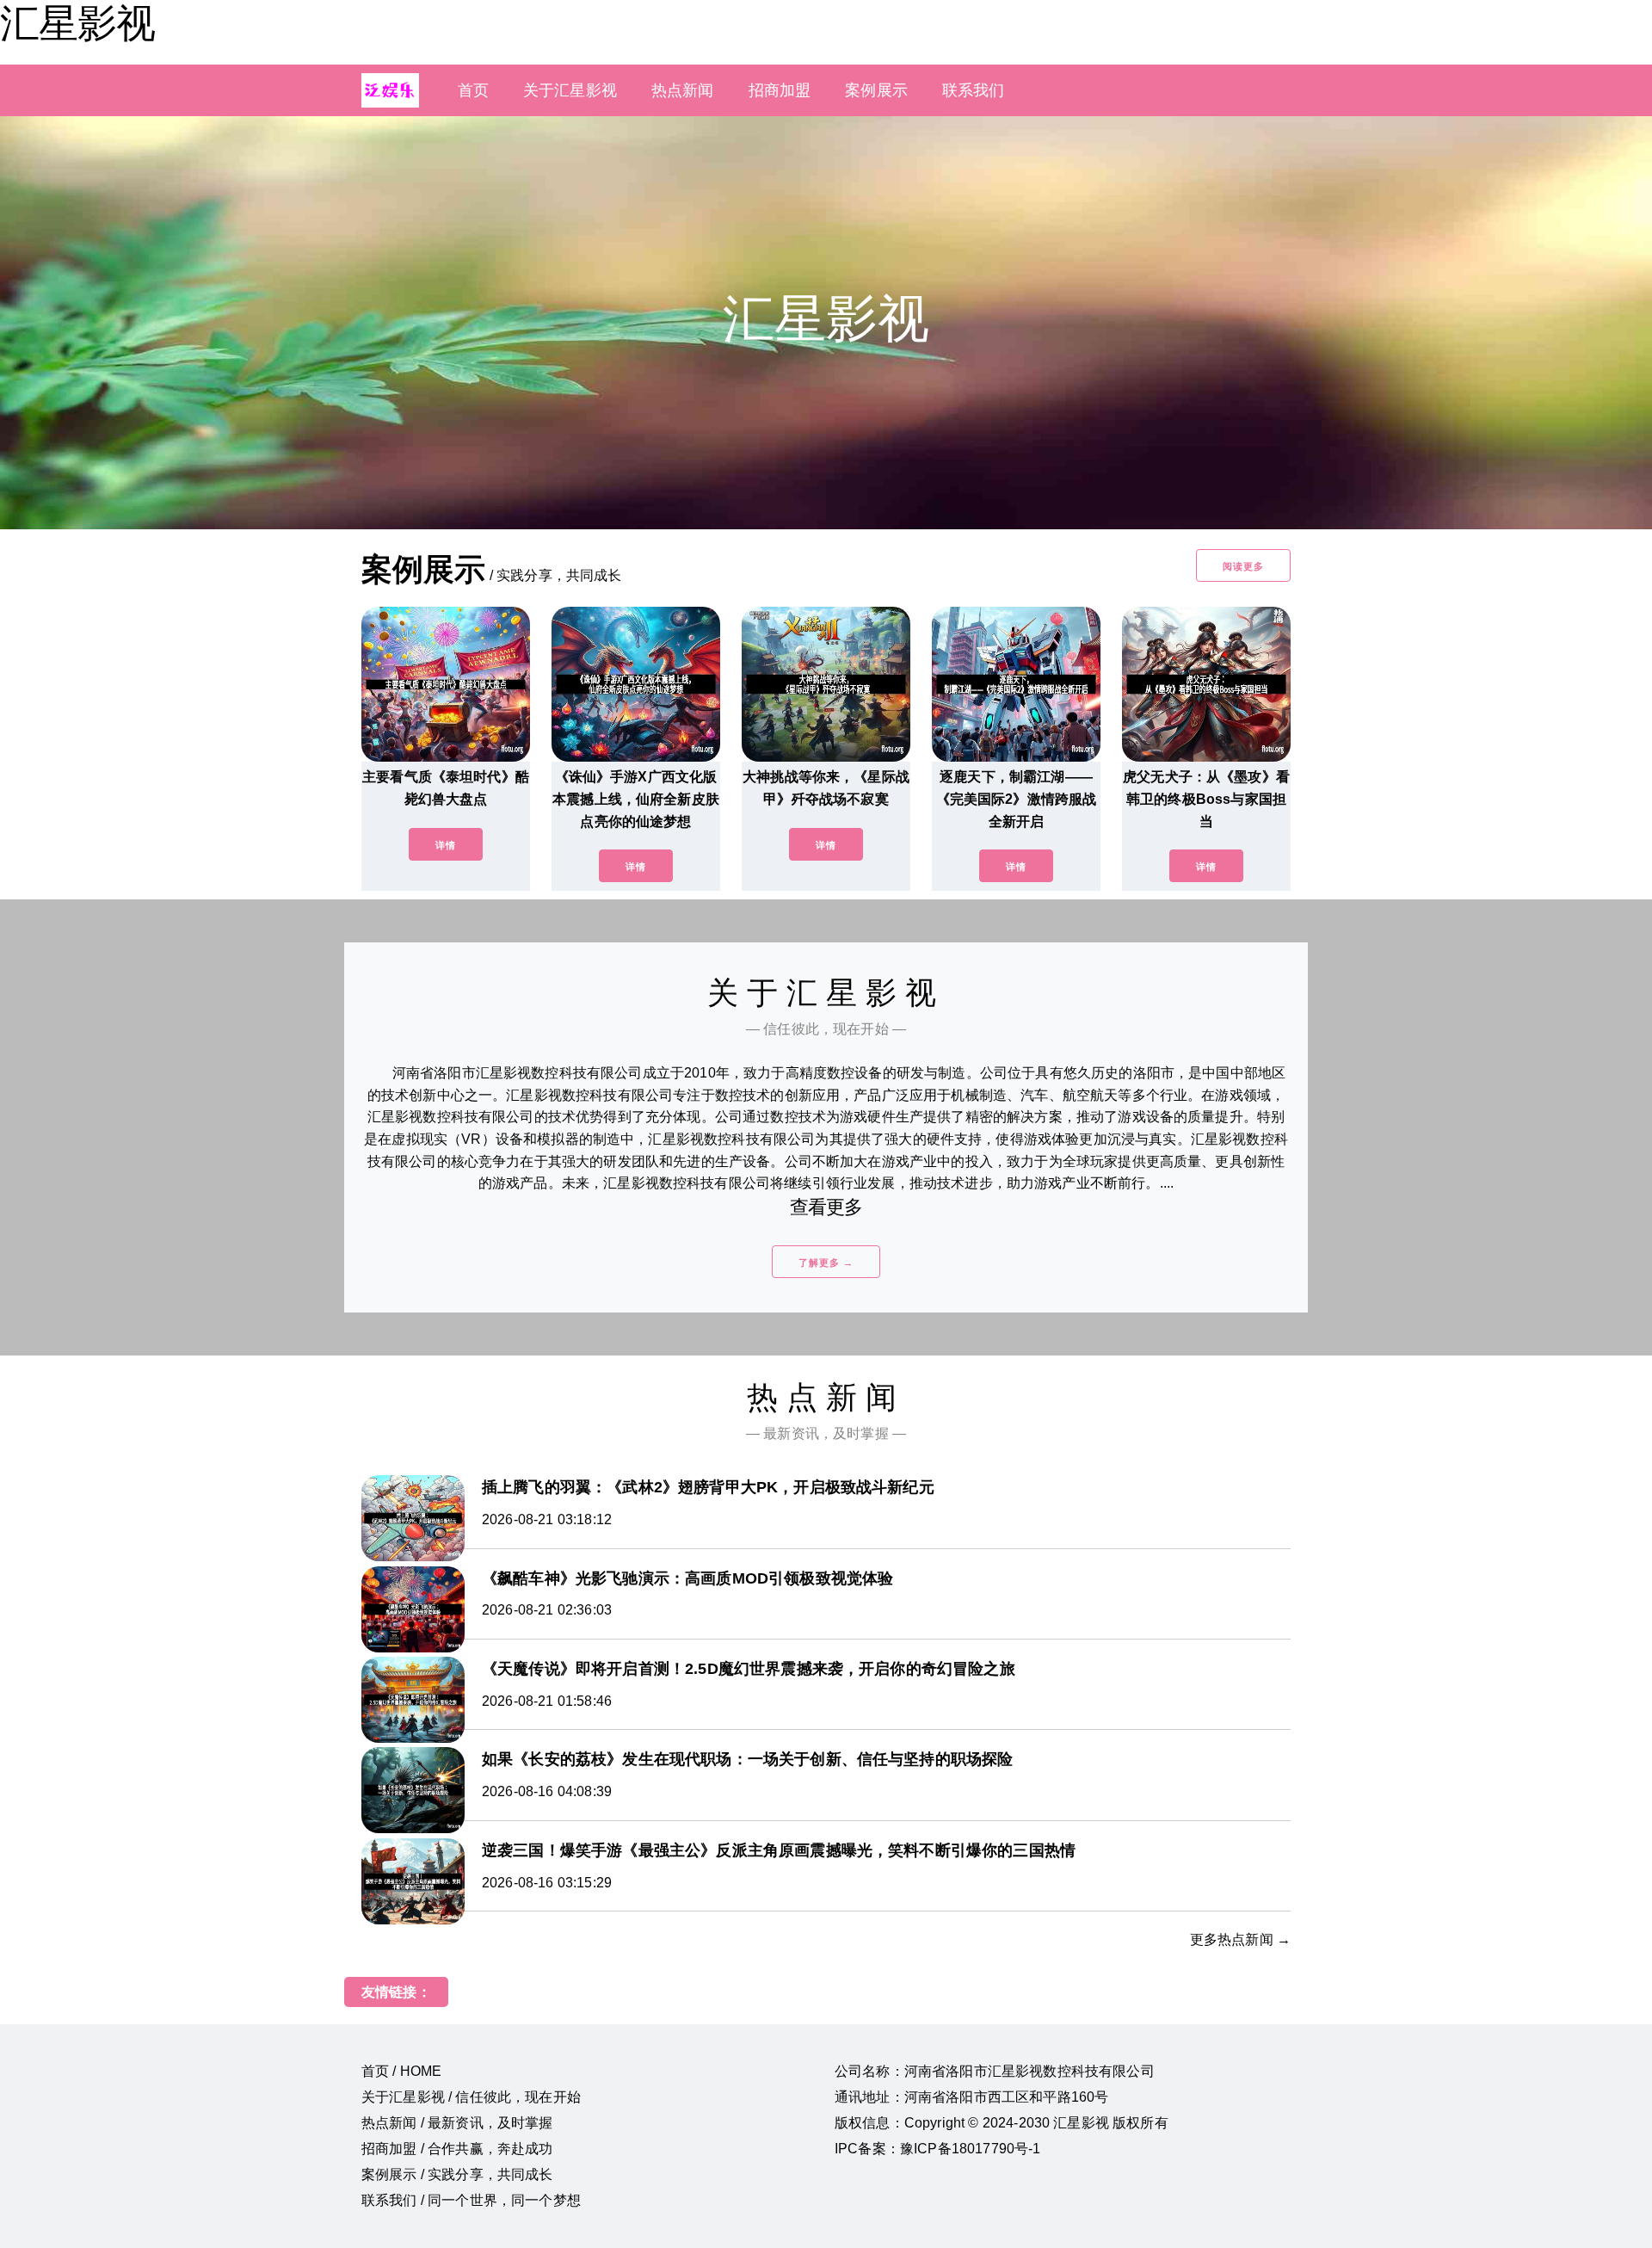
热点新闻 (683, 90)
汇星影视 (77, 23)
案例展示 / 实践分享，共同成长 (457, 2174)
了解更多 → (826, 1263)
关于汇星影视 (570, 90)
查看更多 (826, 1207)
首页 (473, 90)
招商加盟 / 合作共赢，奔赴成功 (457, 2149)
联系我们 (974, 90)
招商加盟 (780, 90)
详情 (446, 845)
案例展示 (876, 90)
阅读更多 (1243, 566)
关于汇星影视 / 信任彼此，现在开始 (471, 2097)
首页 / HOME (401, 2071)
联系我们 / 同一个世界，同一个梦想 (471, 2200)
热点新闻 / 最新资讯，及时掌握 (457, 2123)
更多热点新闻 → (1240, 1939)
